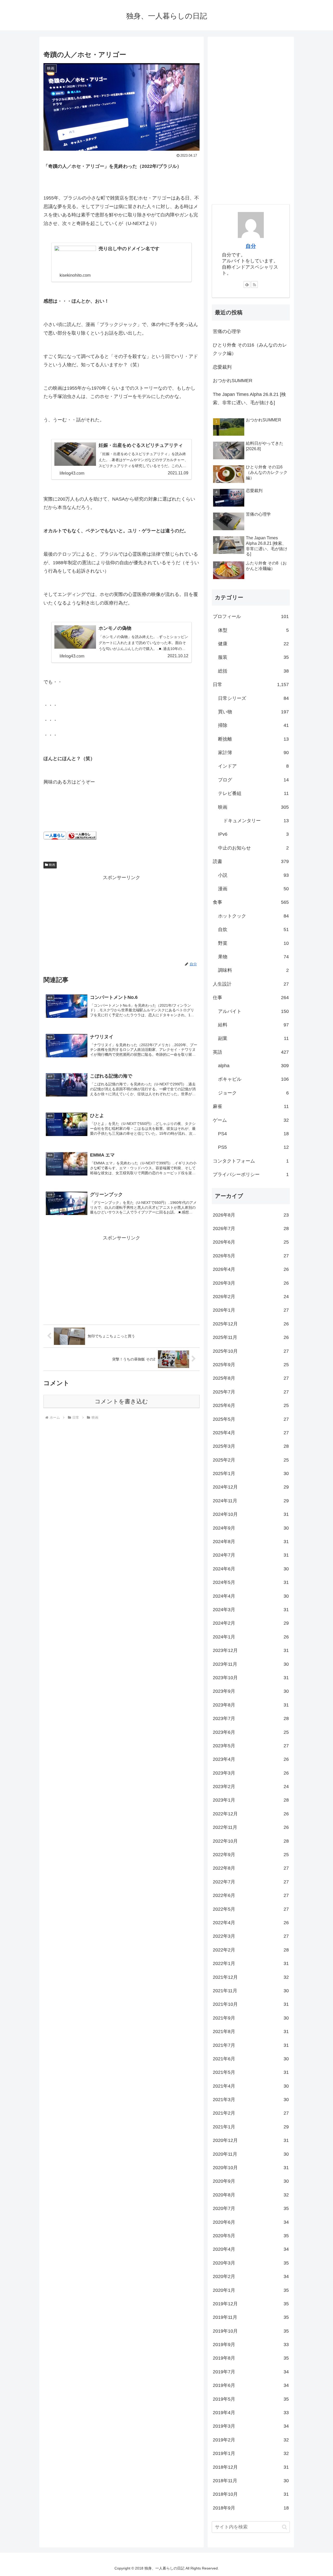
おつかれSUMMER (233, 381)
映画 (52, 865)
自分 (251, 246)
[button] (284, 2527)
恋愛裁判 (222, 367)
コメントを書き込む (121, 1401)
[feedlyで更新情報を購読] (247, 284)
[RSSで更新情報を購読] (254, 284)
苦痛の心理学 (227, 331)
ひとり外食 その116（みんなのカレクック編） (250, 349)
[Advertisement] (121, 918)
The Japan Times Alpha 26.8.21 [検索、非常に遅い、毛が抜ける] (249, 399)
